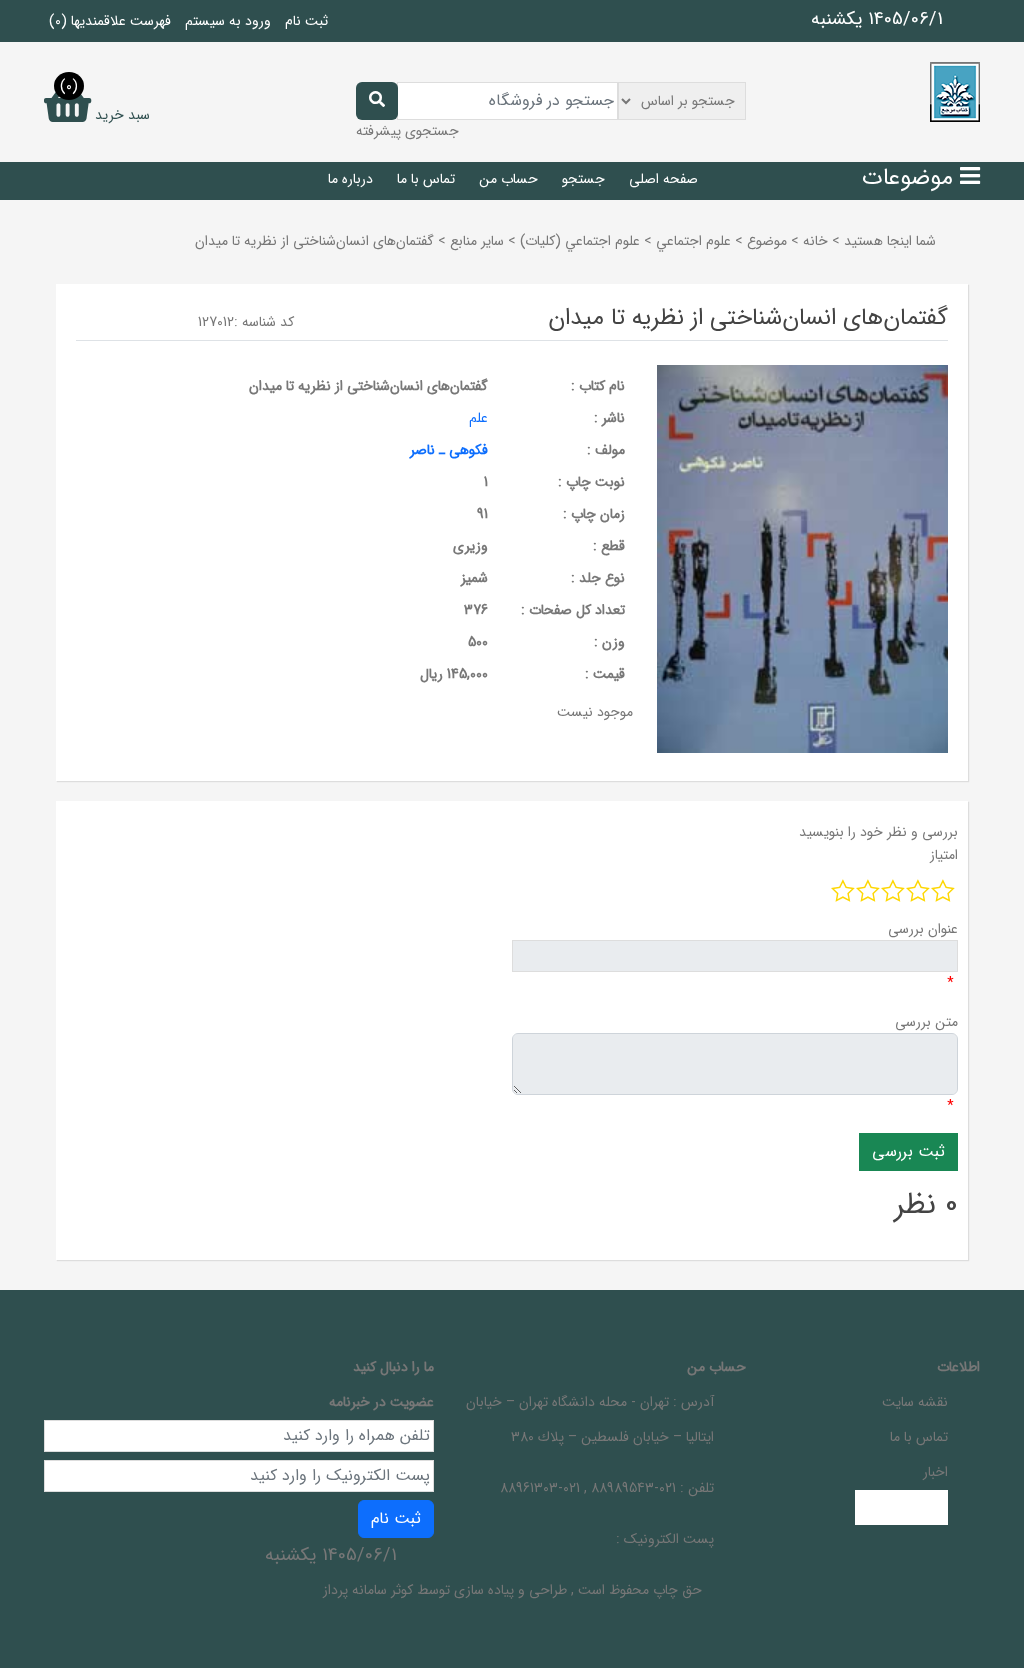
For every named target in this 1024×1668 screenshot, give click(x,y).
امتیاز (944, 855)
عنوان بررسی (923, 929)
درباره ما (350, 179)
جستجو (583, 179)
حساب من (508, 179)
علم (478, 418)
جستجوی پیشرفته (407, 131)
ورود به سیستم (228, 21)
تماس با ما (426, 179)
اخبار (935, 1472)
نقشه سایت (915, 1402)
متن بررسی (926, 1022)
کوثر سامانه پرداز (368, 1590)
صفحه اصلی (663, 179)
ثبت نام (306, 21)
